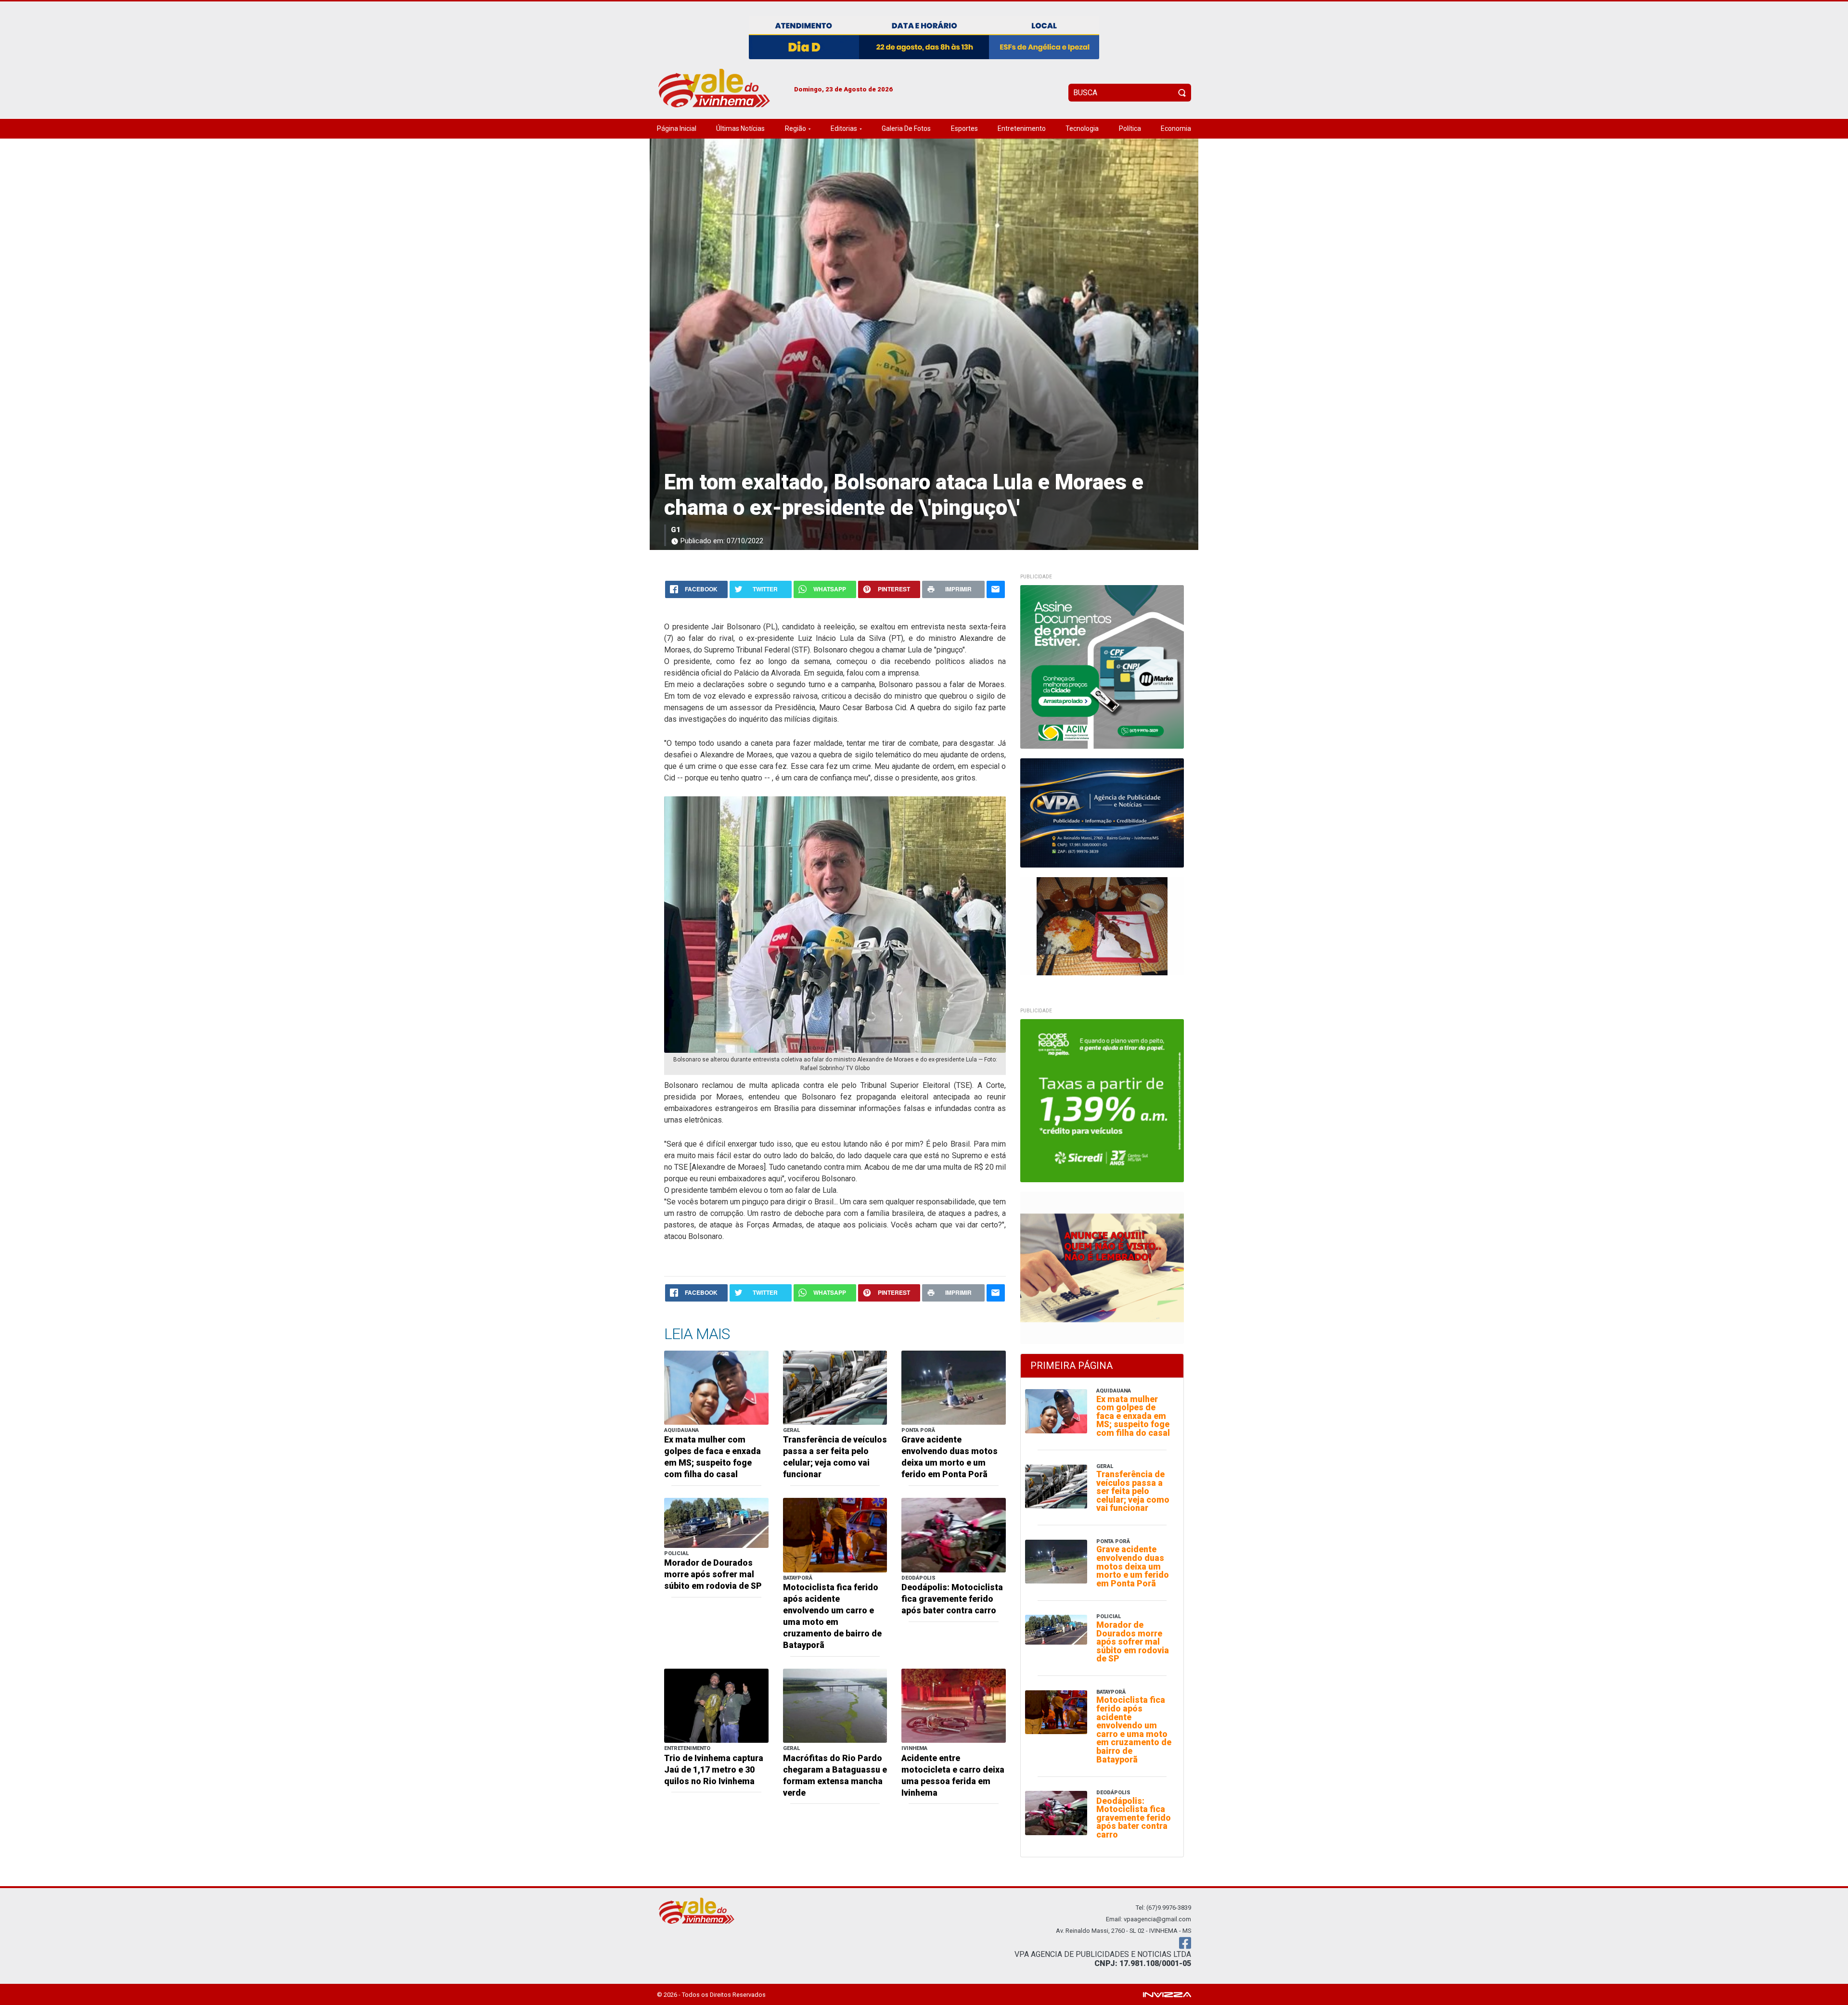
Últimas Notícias (740, 128)
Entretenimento (1022, 128)
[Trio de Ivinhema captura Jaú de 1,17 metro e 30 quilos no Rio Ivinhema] (716, 1705)
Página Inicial (677, 128)
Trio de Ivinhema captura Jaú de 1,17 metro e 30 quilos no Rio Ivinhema (714, 1770)
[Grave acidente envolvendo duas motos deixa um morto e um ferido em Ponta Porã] (954, 1387)
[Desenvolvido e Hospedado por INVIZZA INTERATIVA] (1167, 1994)
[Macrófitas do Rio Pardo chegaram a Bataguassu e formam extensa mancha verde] (835, 1705)
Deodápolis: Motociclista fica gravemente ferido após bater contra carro (952, 1599)
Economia (1176, 128)
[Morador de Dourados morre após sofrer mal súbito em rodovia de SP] (716, 1522)
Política (1130, 128)
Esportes (964, 128)
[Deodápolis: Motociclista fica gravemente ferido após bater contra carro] (954, 1535)
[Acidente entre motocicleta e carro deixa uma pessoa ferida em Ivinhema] (954, 1705)
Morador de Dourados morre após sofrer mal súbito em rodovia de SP (713, 1574)
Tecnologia (1082, 128)
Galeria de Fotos (906, 128)
